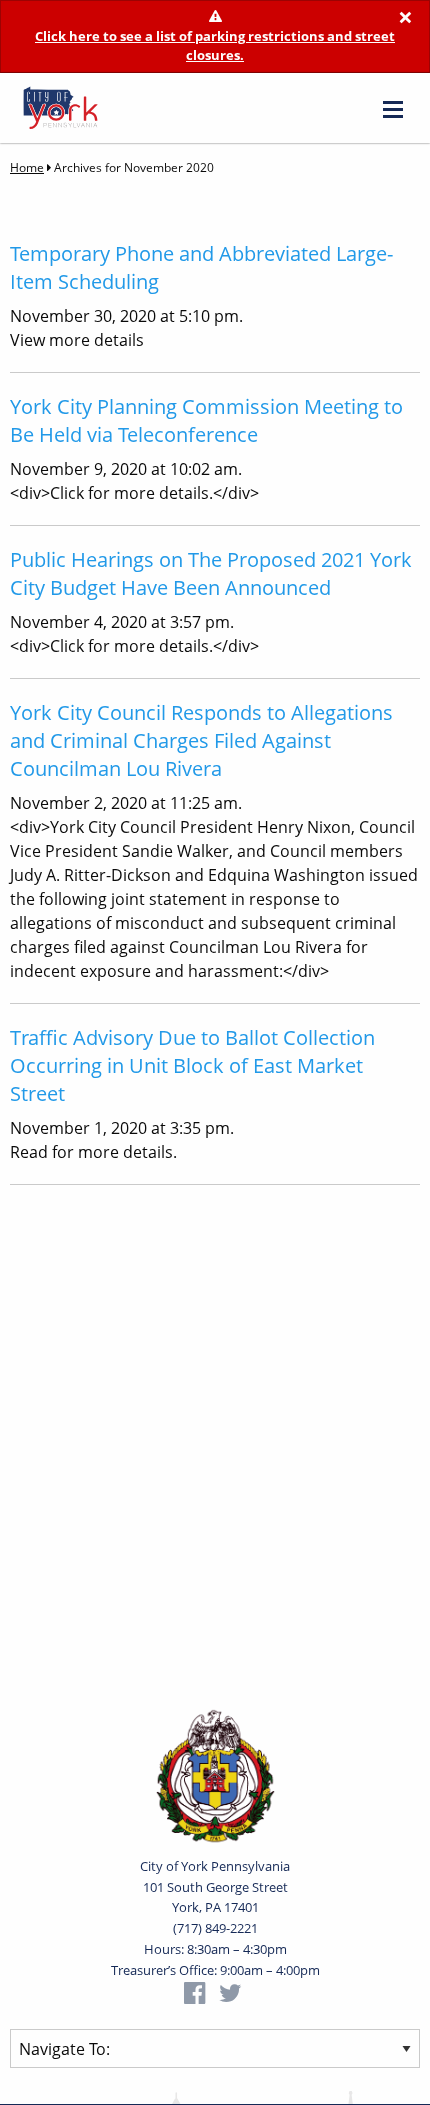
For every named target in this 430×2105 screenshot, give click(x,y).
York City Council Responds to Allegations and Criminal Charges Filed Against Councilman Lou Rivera (201, 740)
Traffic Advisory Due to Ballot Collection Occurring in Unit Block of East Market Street (192, 1065)
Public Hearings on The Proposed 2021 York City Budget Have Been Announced (211, 573)
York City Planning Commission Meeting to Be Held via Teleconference (206, 420)
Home (27, 167)
